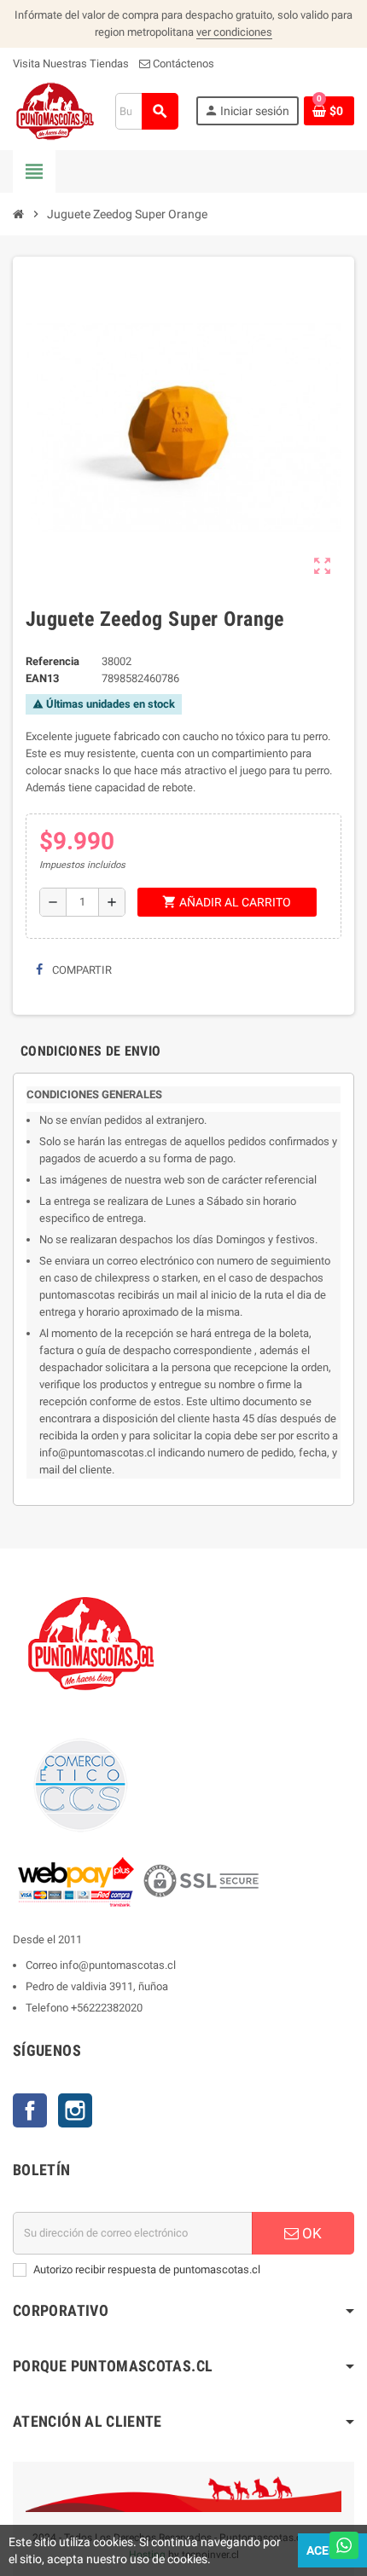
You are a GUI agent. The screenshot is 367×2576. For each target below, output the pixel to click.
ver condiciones (234, 32)
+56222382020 (107, 2008)
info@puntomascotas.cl (118, 1965)
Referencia (52, 661)
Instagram (75, 2110)
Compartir (81, 970)
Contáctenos (182, 64)
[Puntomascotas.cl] (55, 110)
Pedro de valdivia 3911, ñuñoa (97, 1986)
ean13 (42, 678)
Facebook (30, 2110)
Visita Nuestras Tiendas (71, 64)
